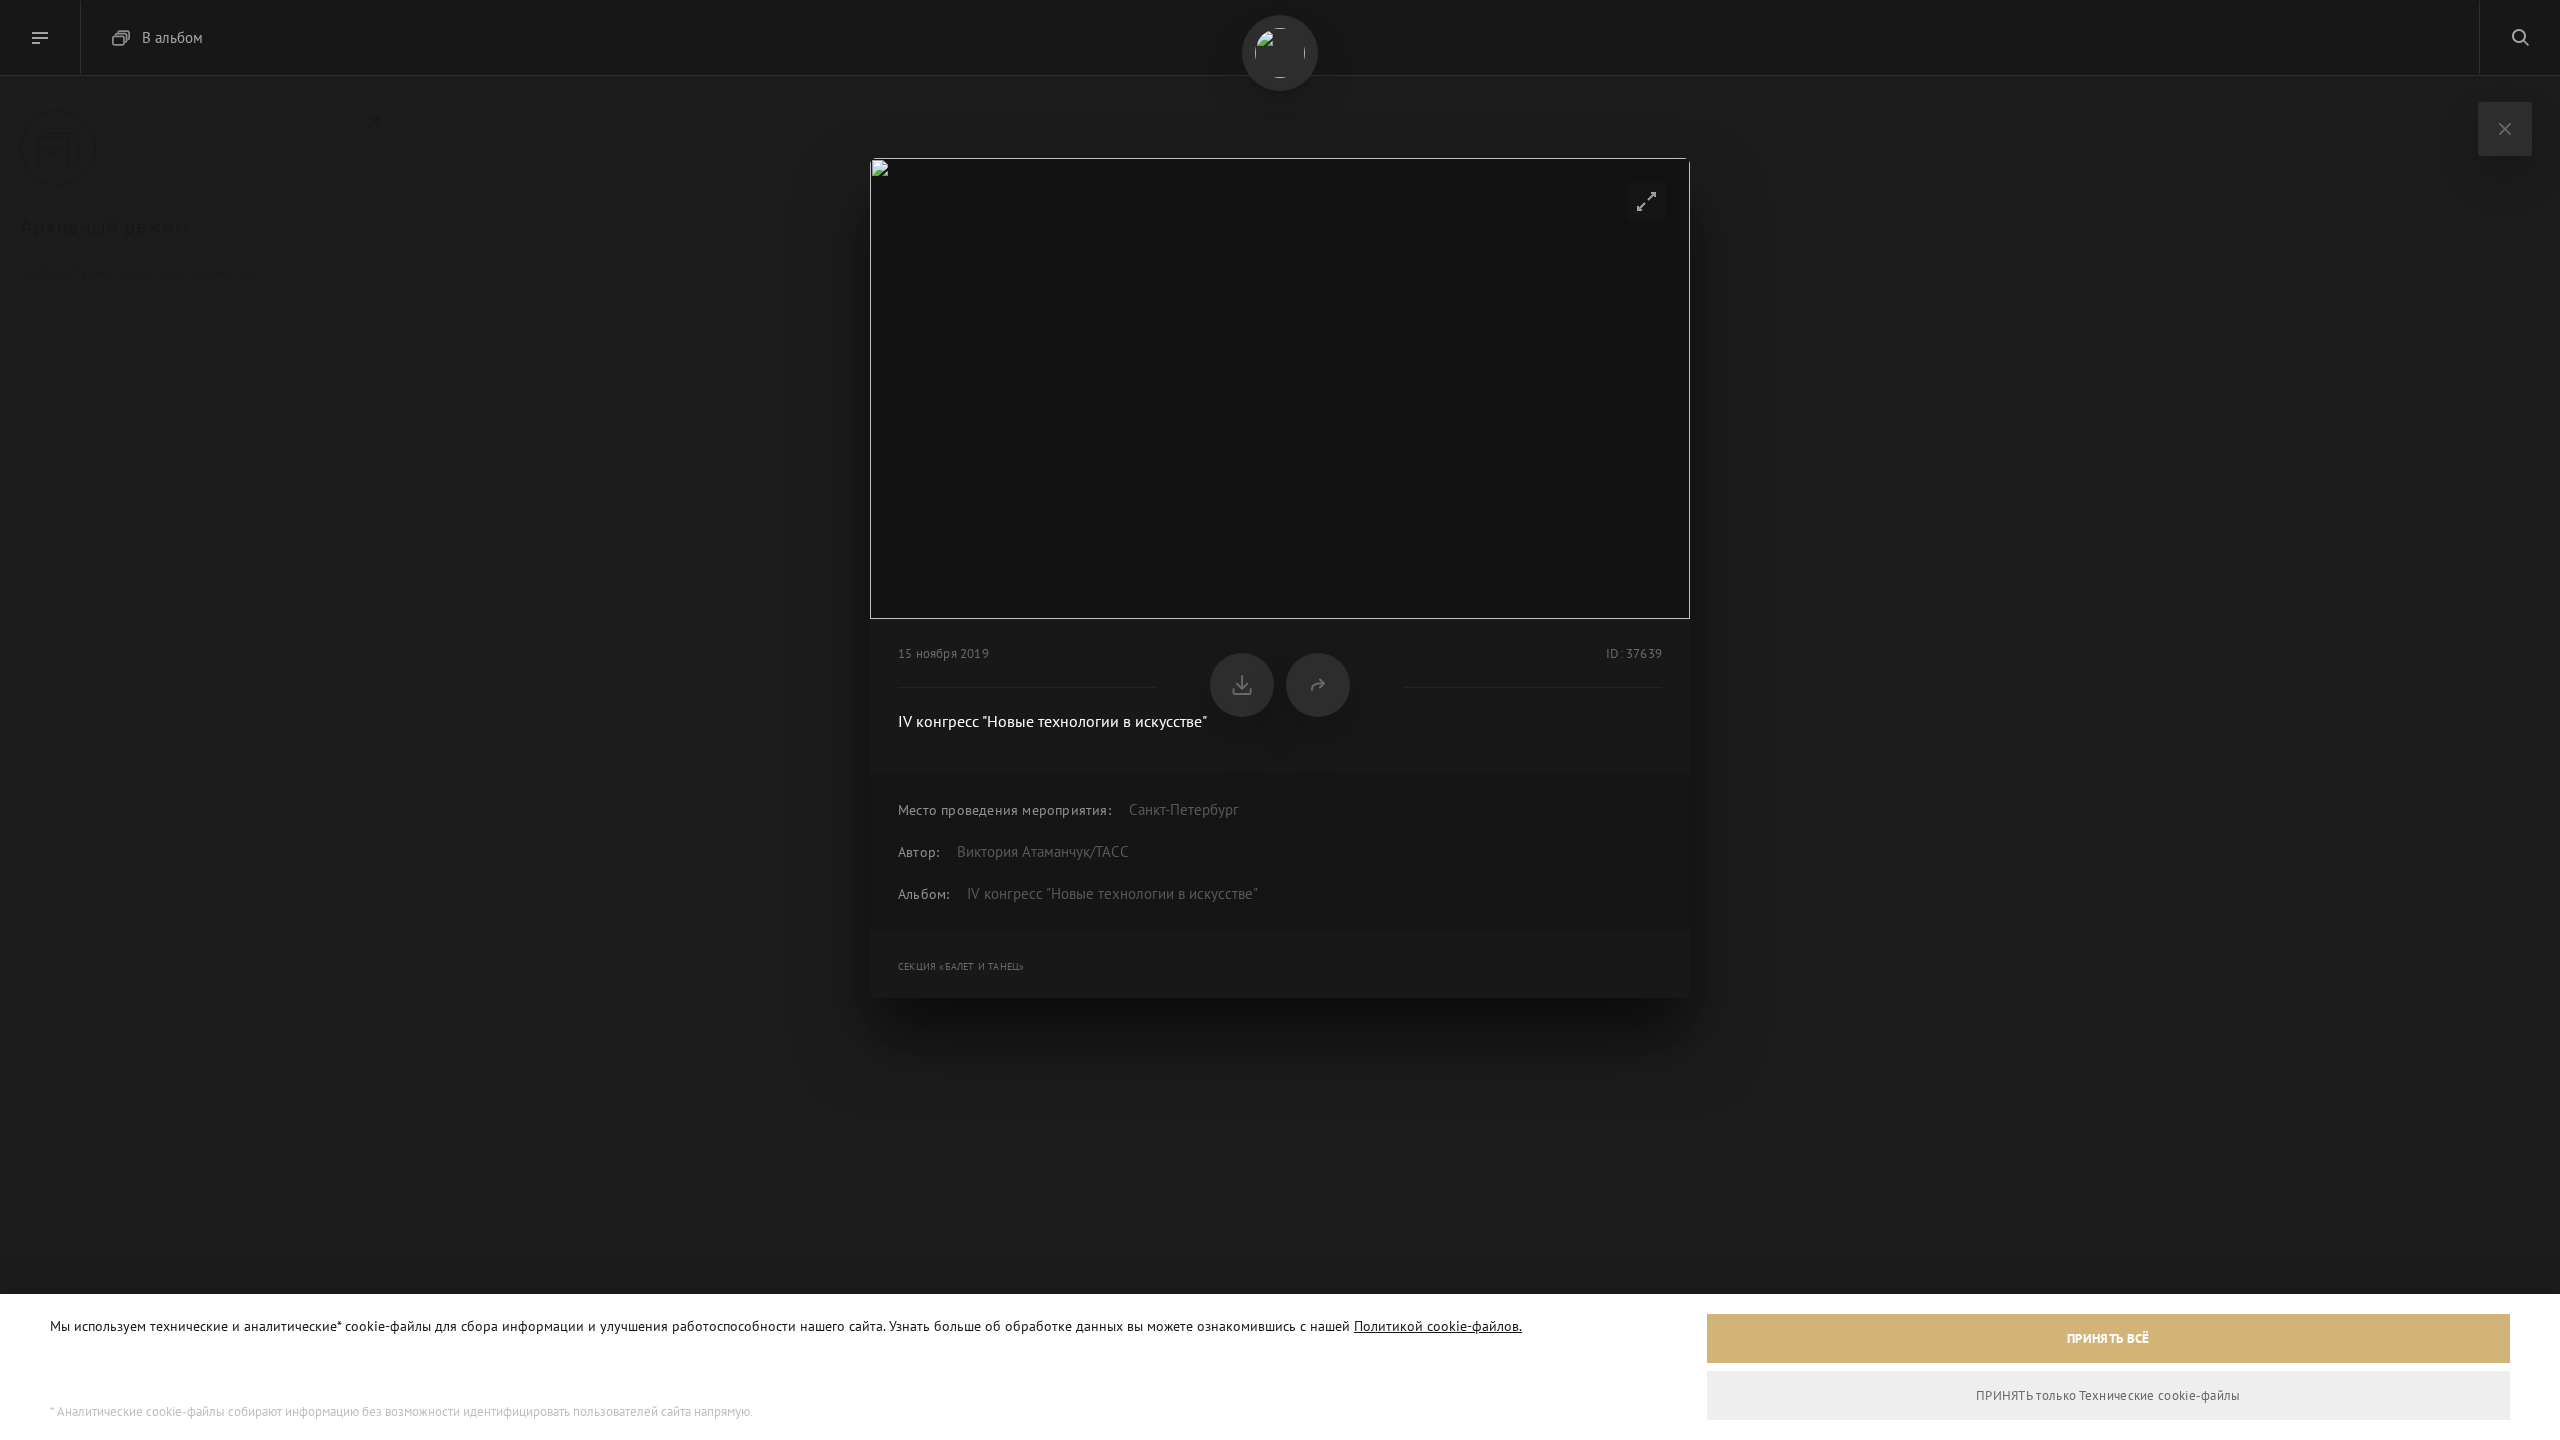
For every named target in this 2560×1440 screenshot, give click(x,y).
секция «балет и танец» (961, 966)
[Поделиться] (1318, 685)
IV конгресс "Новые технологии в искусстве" (1112, 893)
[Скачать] (1242, 685)
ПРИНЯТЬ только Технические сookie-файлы (2108, 1395)
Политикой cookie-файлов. (1438, 1326)
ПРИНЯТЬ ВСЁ (2108, 1338)
